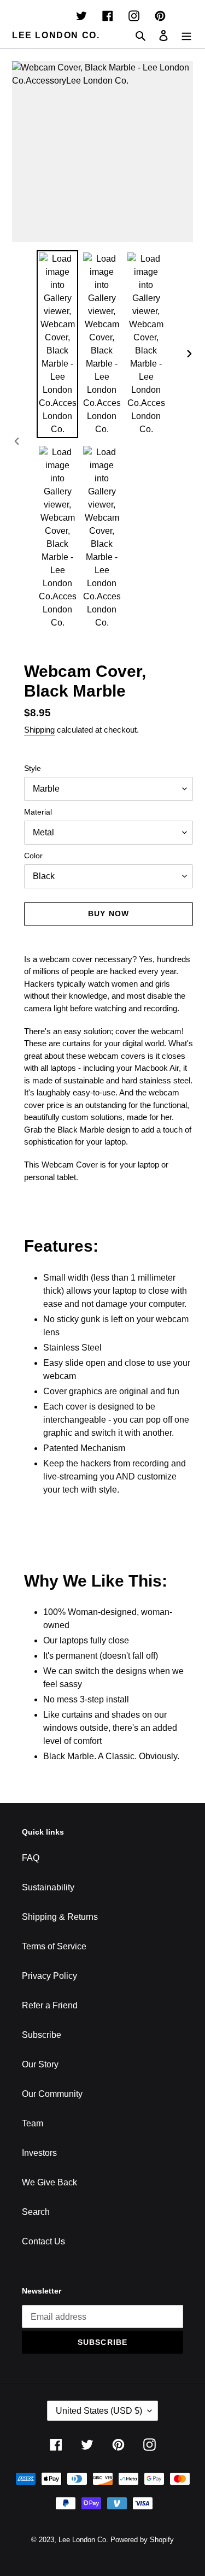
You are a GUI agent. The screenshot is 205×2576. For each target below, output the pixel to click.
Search (36, 2212)
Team (33, 2123)
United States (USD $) (99, 2411)
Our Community (52, 2094)
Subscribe (42, 2035)
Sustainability (48, 1887)
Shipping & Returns (60, 1917)
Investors (39, 2153)
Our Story (40, 2064)
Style (33, 768)
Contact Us (43, 2241)
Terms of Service (54, 1946)
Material (38, 812)
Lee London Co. (56, 35)
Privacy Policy (49, 1976)
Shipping (39, 730)
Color (33, 856)
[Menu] (186, 36)
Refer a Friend (50, 2005)
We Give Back (49, 2182)
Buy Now (109, 913)
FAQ (31, 1858)
